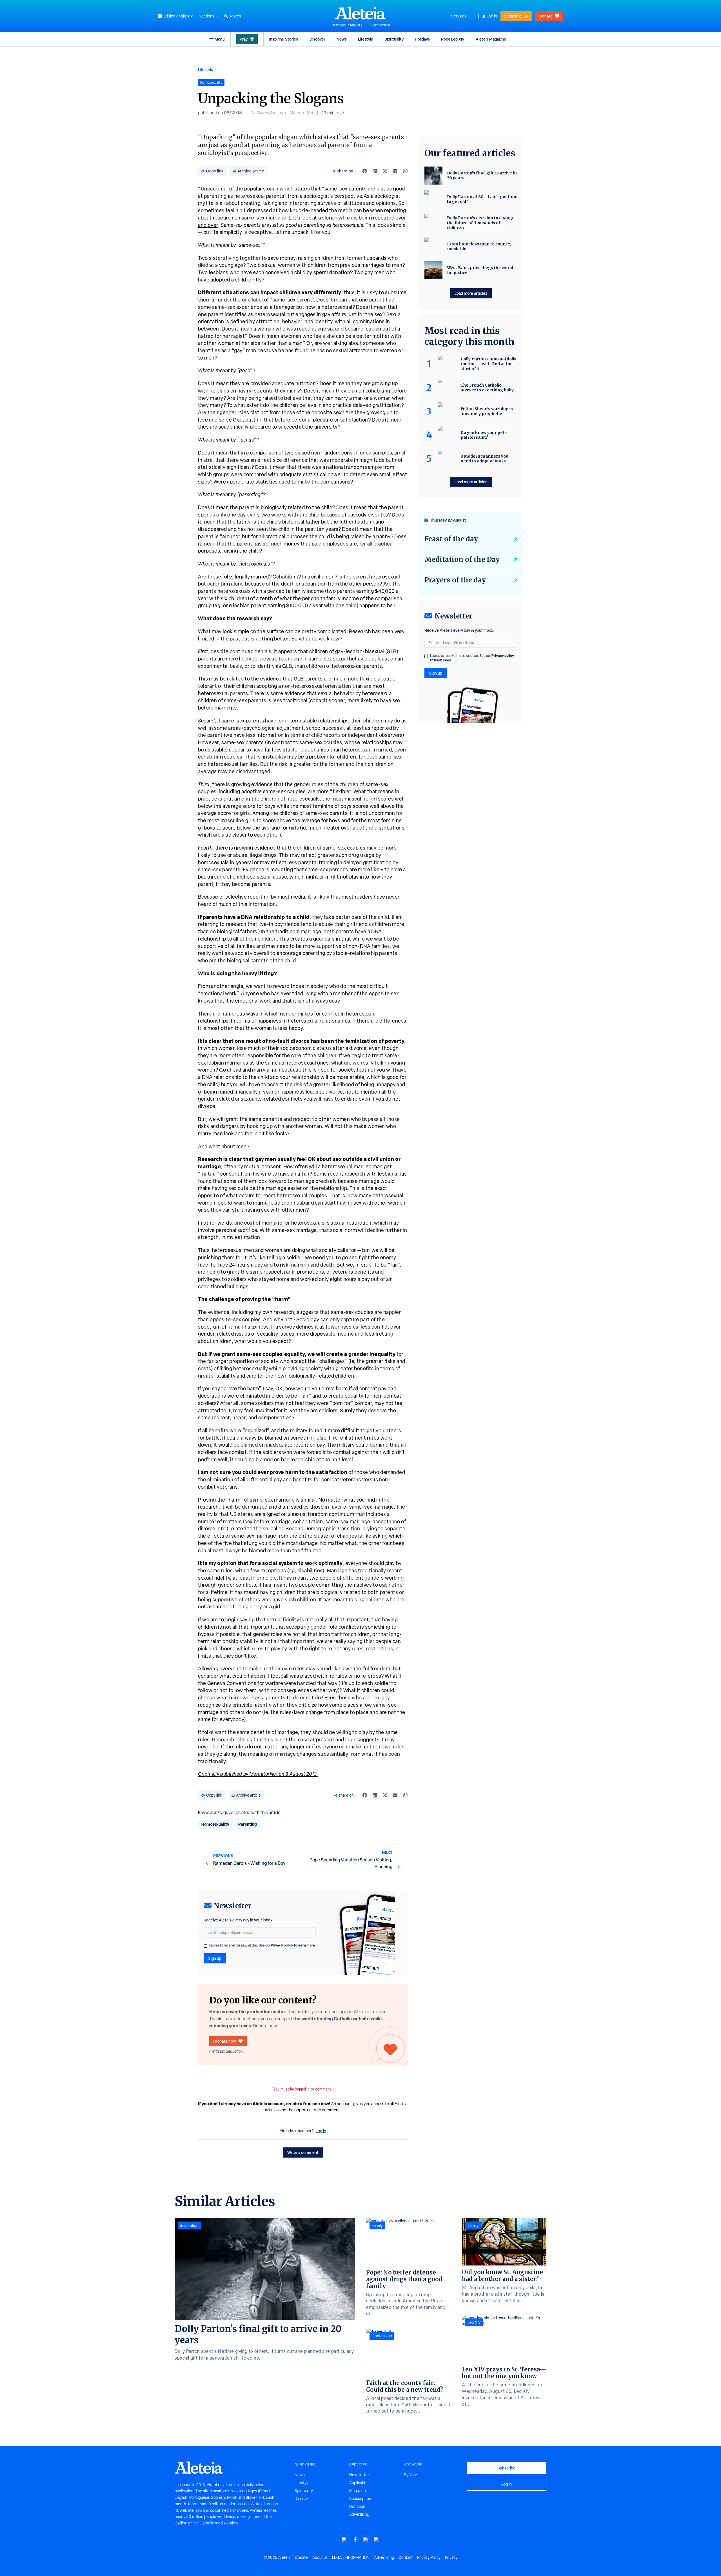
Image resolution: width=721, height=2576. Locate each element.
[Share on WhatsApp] (405, 171)
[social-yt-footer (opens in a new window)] (344, 2540)
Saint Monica (381, 25)
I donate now (225, 2041)
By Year (410, 2475)
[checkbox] (205, 1946)
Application (359, 2483)
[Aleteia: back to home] (360, 13)
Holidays (422, 39)
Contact (406, 2557)
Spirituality (394, 39)
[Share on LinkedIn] (375, 171)
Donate (546, 16)
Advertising (359, 2514)
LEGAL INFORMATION (351, 2557)
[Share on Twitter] (385, 171)
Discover (317, 39)
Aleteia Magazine (491, 39)
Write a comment (303, 2152)
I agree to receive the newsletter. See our (262, 1945)
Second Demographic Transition (323, 1528)
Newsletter (359, 2475)
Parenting (248, 1824)
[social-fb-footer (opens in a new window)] (355, 2540)
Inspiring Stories (284, 39)
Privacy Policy (429, 2557)
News (342, 39)
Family (377, 2225)
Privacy (451, 2557)
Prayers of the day (455, 580)
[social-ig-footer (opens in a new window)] (377, 2540)
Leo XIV (474, 2322)
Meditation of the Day (462, 559)
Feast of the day (451, 539)
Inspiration (189, 2225)
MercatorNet (301, 113)
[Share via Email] (395, 171)
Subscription (360, 2499)
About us (320, 2557)
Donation (357, 2506)
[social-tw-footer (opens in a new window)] (366, 2540)
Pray (244, 39)
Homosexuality (215, 1824)
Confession (382, 2336)
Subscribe (513, 16)
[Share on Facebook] (365, 171)
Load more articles (471, 293)
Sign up (215, 1958)
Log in (492, 16)
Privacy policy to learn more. (293, 1945)
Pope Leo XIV (453, 39)
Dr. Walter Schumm (268, 113)
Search (235, 16)
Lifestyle (366, 39)
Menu (220, 39)
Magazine (358, 2491)
